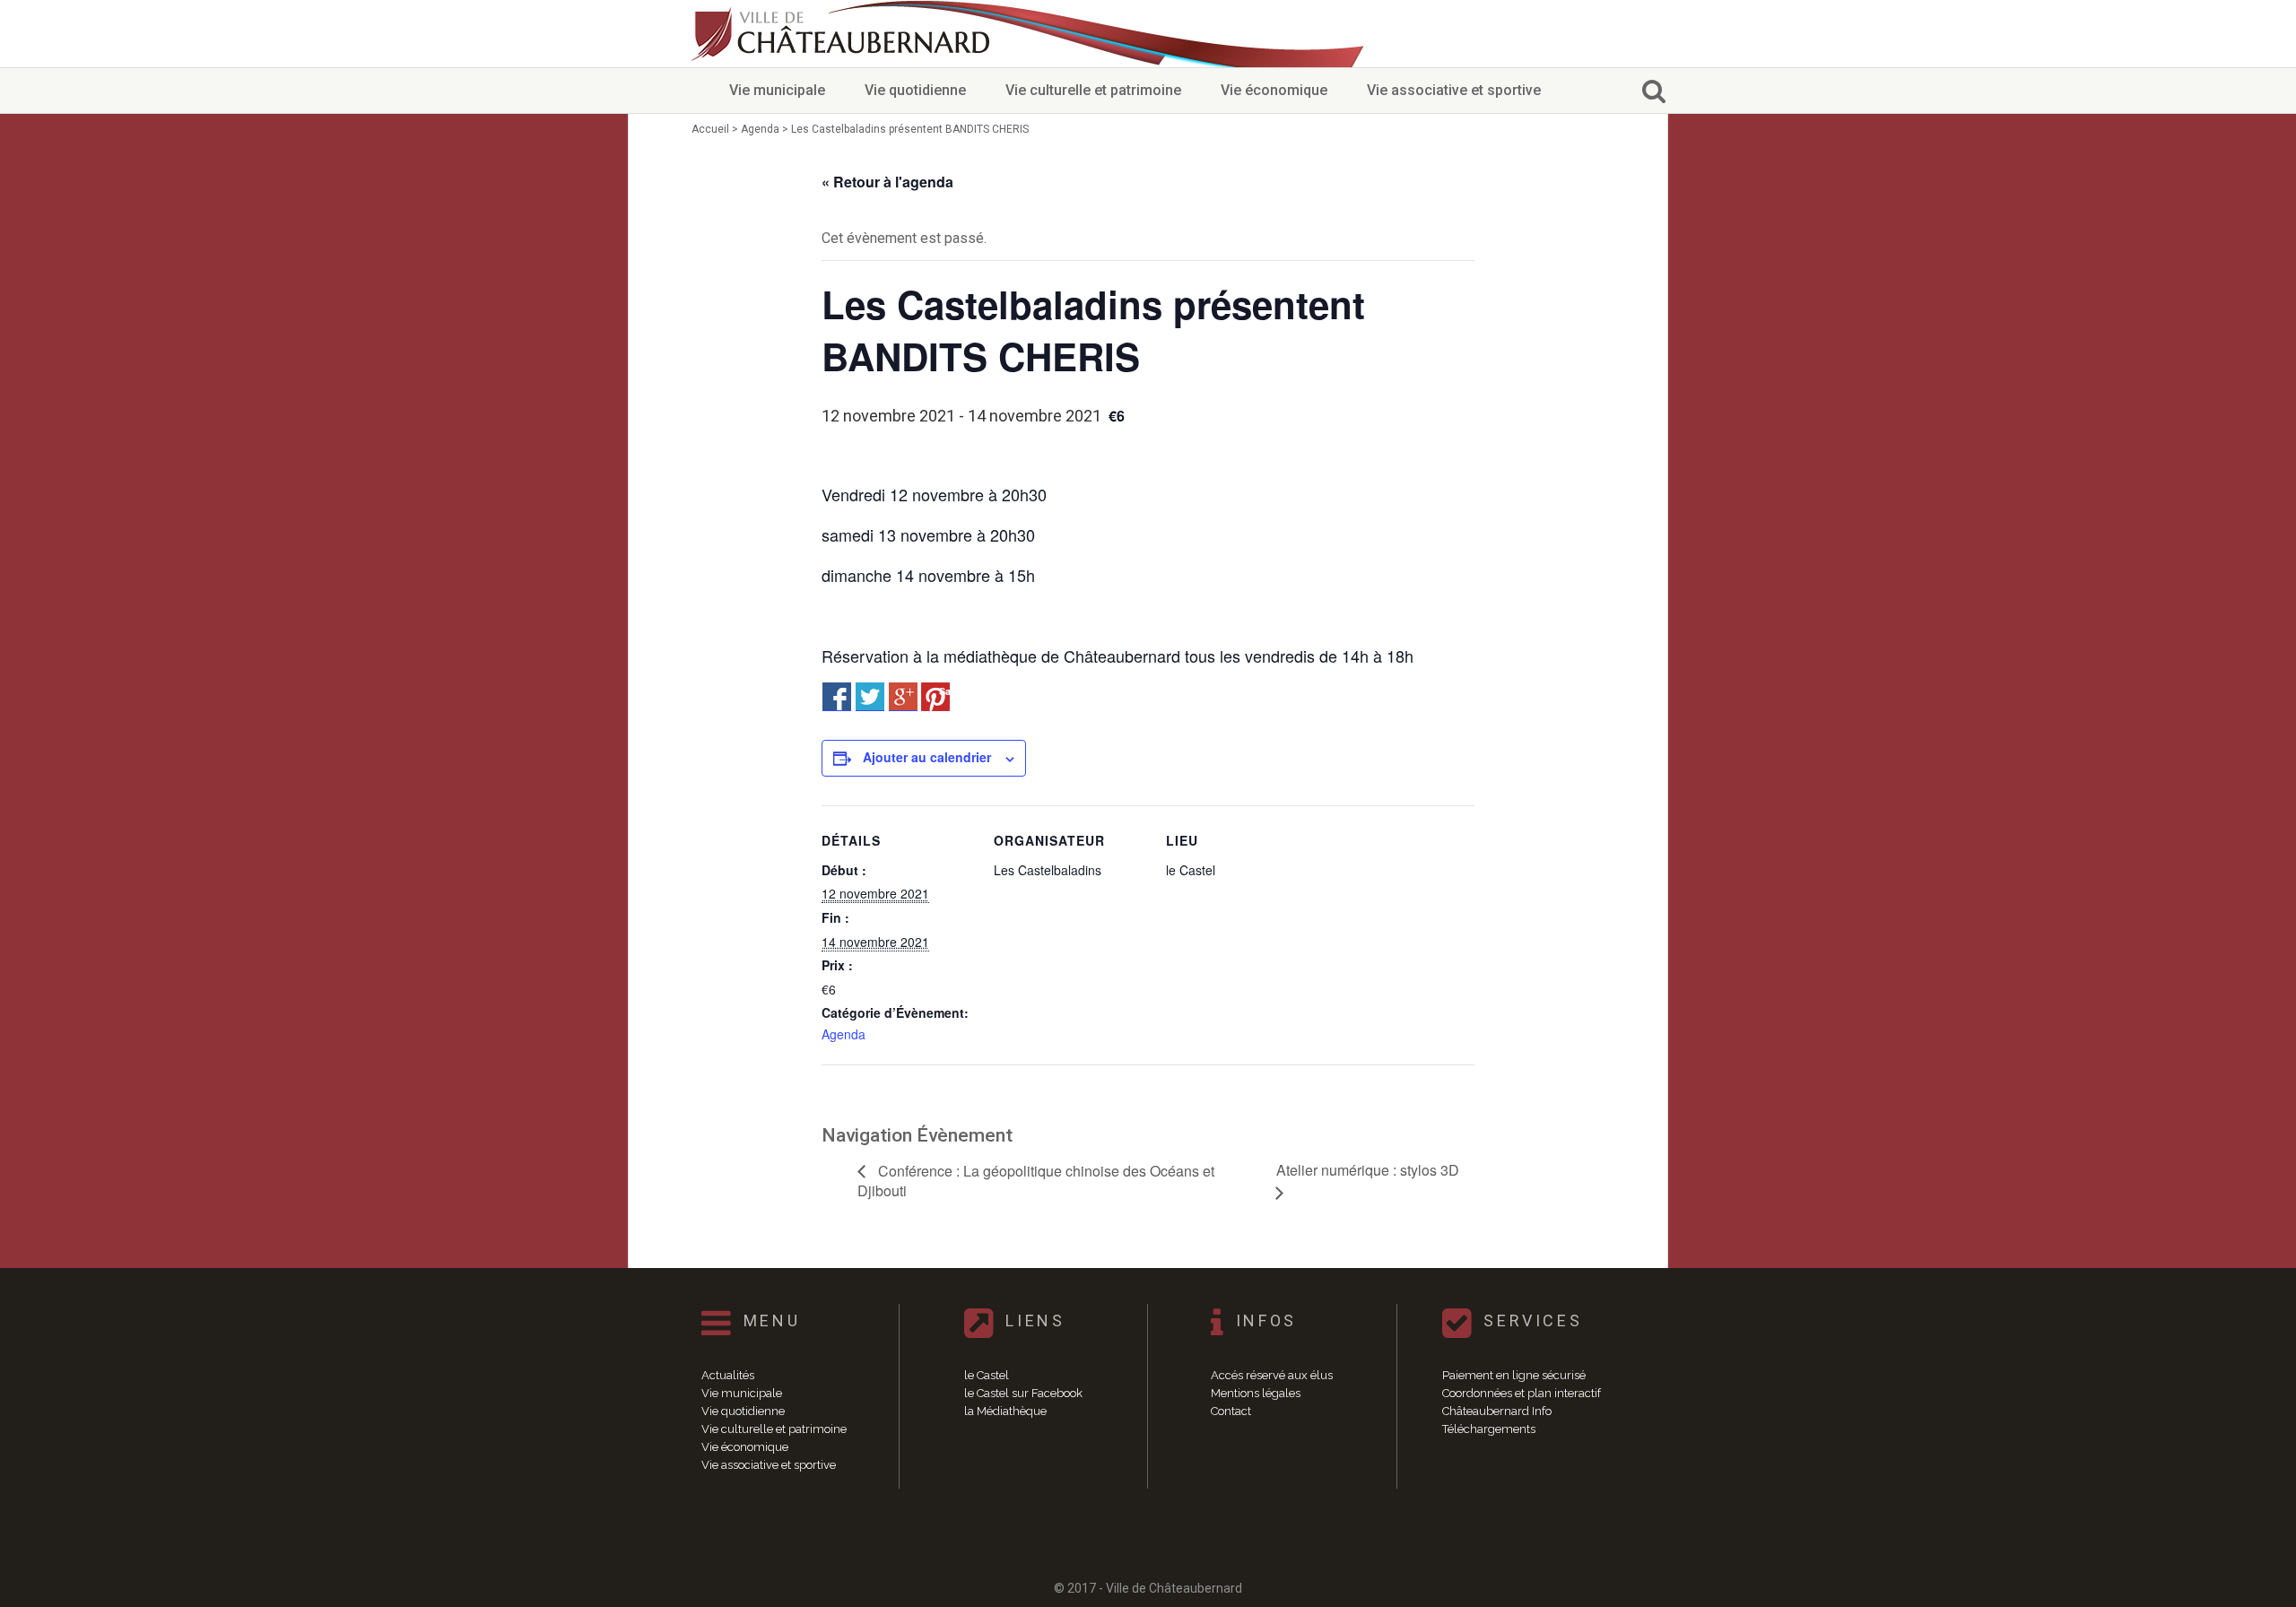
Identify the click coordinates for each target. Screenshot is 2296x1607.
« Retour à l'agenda (887, 182)
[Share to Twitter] (870, 697)
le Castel (987, 1375)
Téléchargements (1489, 1429)
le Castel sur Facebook (1023, 1393)
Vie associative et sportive (1454, 90)
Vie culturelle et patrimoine (1093, 90)
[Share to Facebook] (837, 697)
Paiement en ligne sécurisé (1514, 1375)
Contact (1231, 1411)
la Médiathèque (1005, 1411)
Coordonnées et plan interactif (1522, 1393)
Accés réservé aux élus (1272, 1375)
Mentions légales (1256, 1393)
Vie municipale (777, 90)
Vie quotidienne (915, 90)
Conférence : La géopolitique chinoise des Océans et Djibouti (1036, 1181)
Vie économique (1274, 90)
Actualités (728, 1375)
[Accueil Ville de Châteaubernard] (843, 34)
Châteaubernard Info (1497, 1411)
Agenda (844, 1034)
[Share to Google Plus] (903, 697)
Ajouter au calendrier (927, 757)
